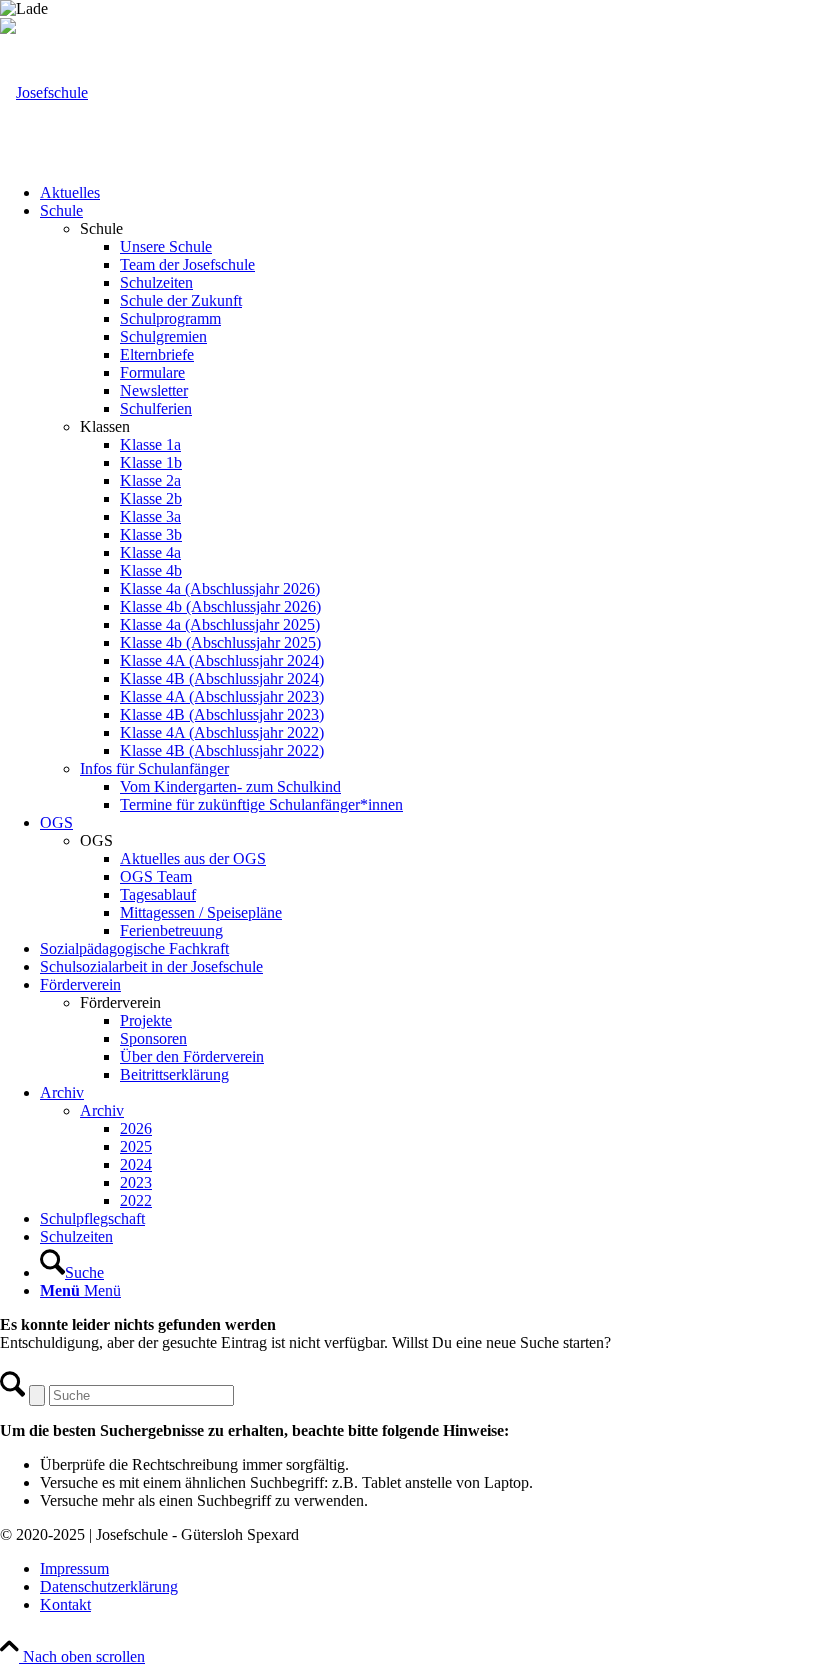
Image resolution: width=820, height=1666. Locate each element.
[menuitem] (430, 193)
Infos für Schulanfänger (154, 768)
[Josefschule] (44, 92)
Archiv (102, 1110)
